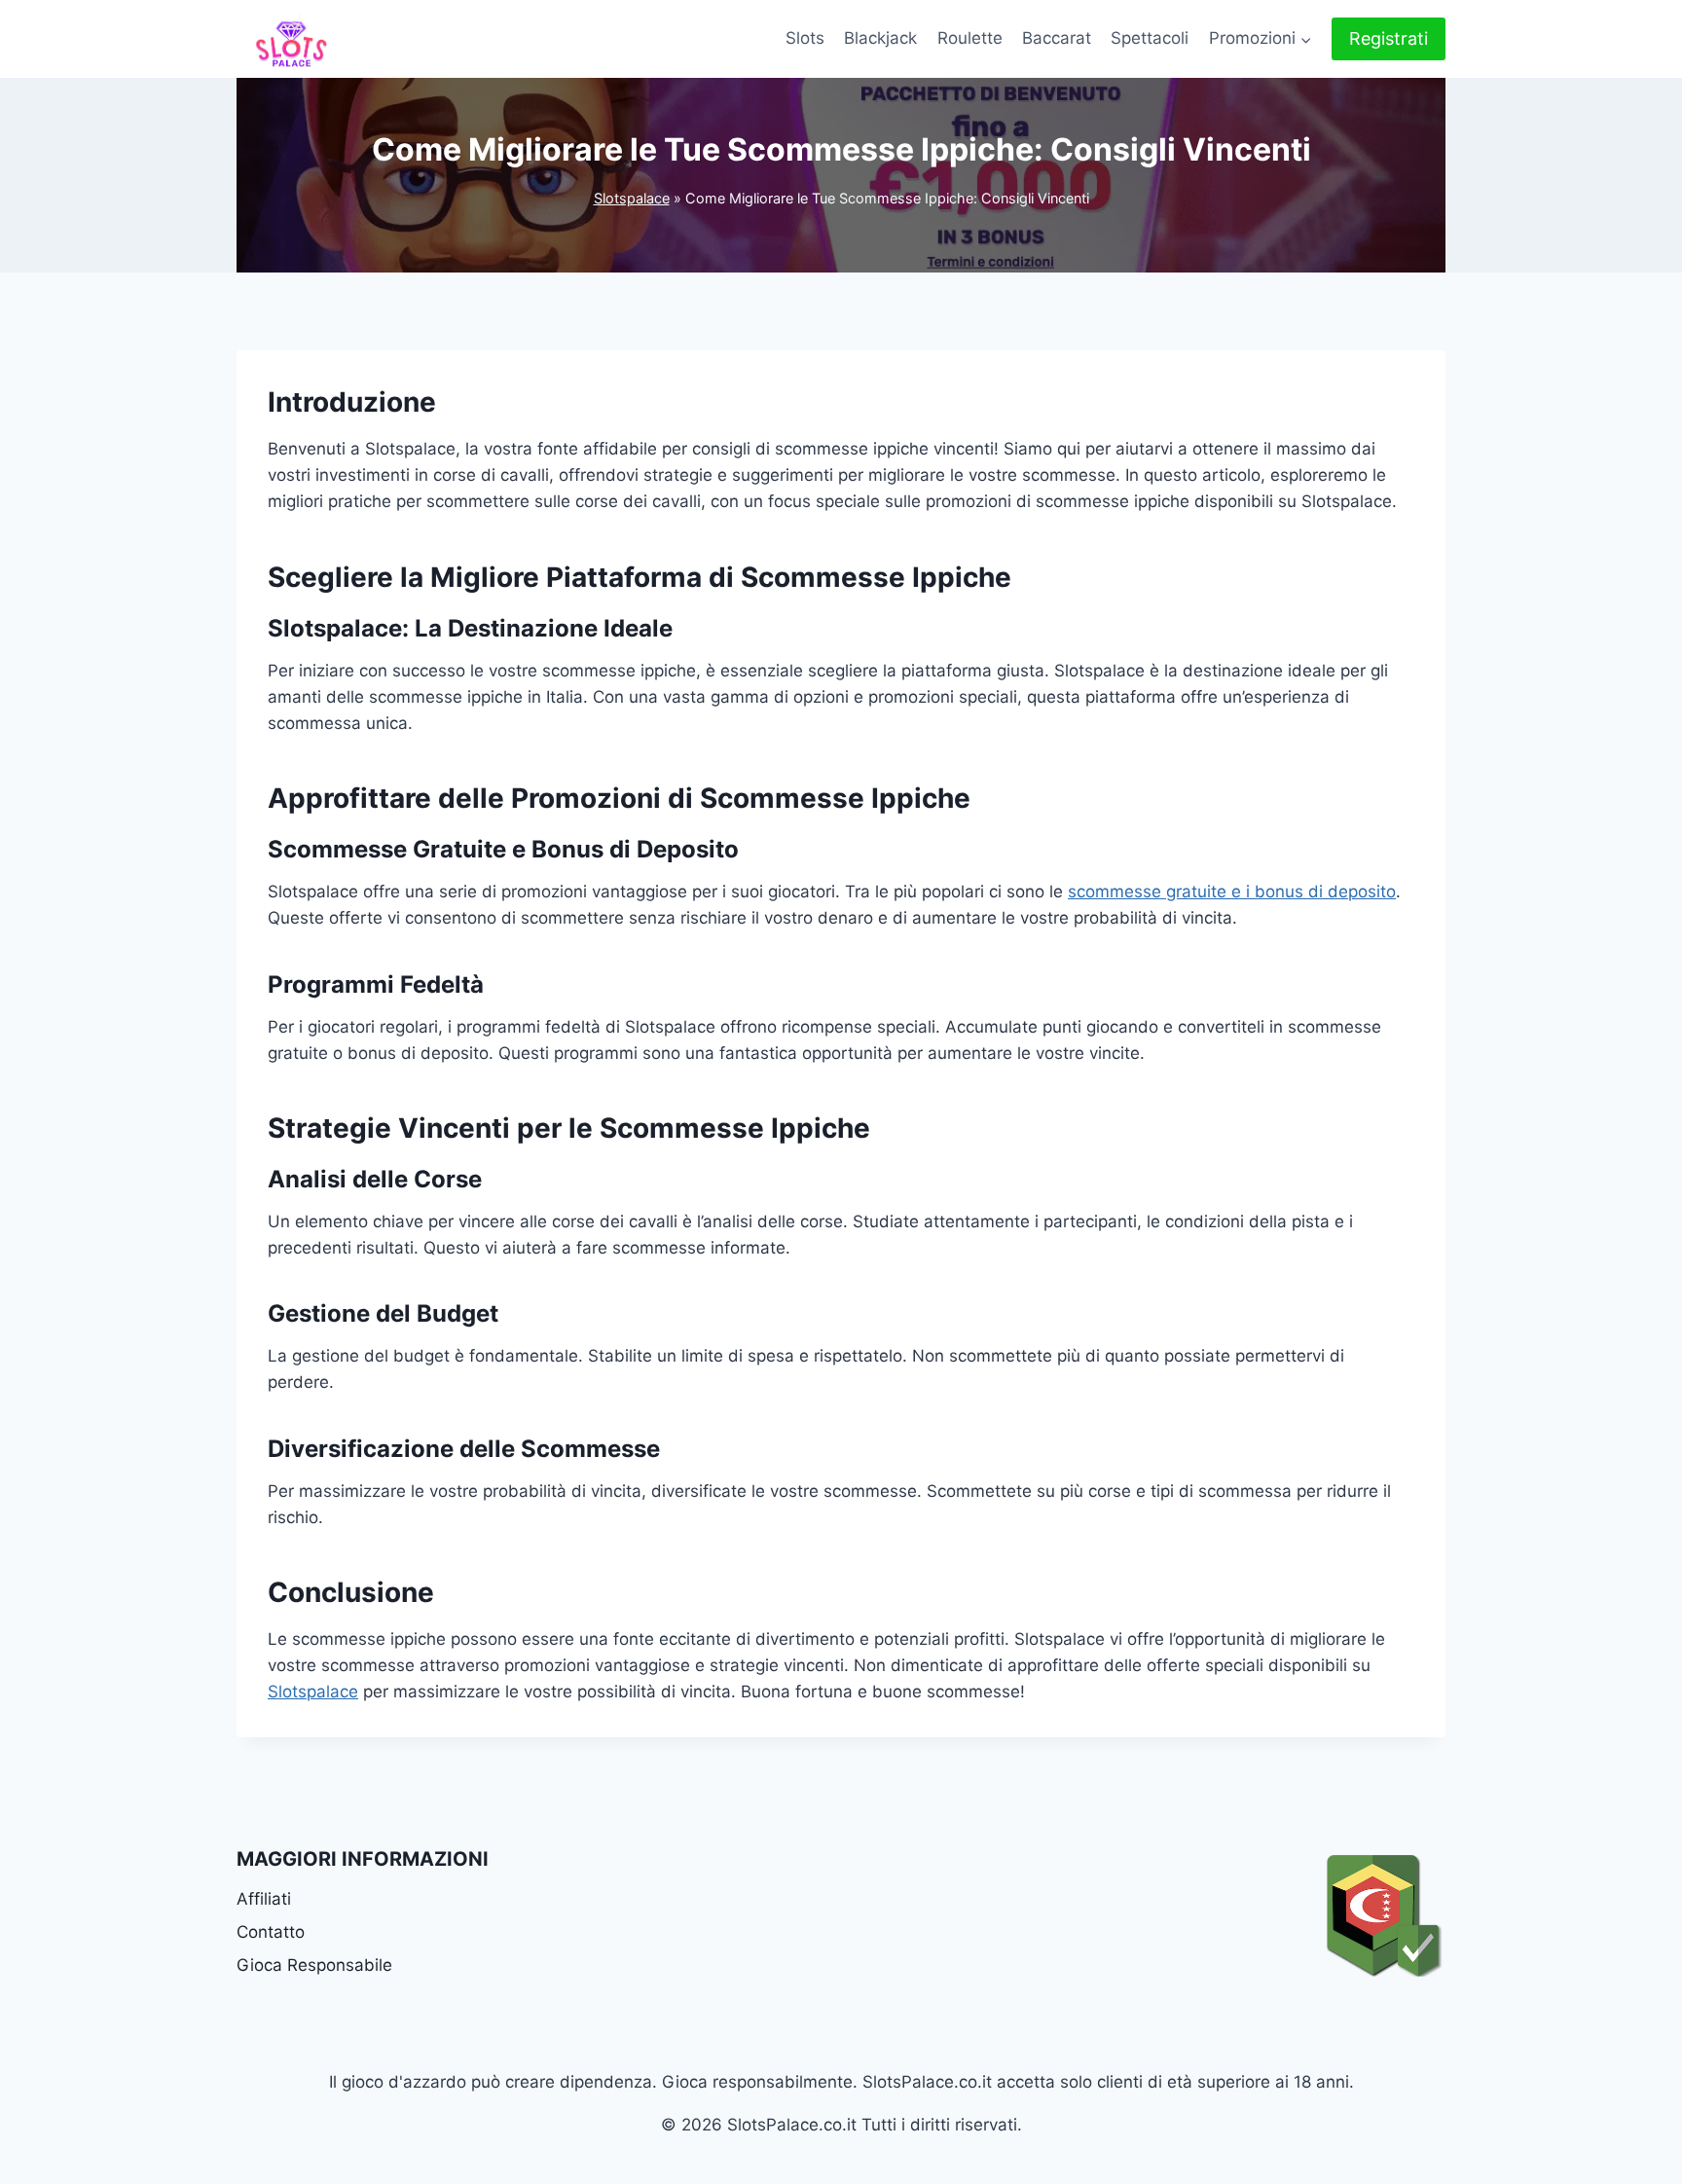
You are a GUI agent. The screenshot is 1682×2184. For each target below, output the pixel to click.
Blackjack (880, 38)
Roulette (970, 38)
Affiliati (264, 1899)
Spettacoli (1150, 38)
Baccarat (1057, 38)
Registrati (1389, 38)
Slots (805, 38)
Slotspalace (632, 198)
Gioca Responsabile (314, 1965)
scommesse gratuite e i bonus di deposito (1232, 892)
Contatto (271, 1932)
